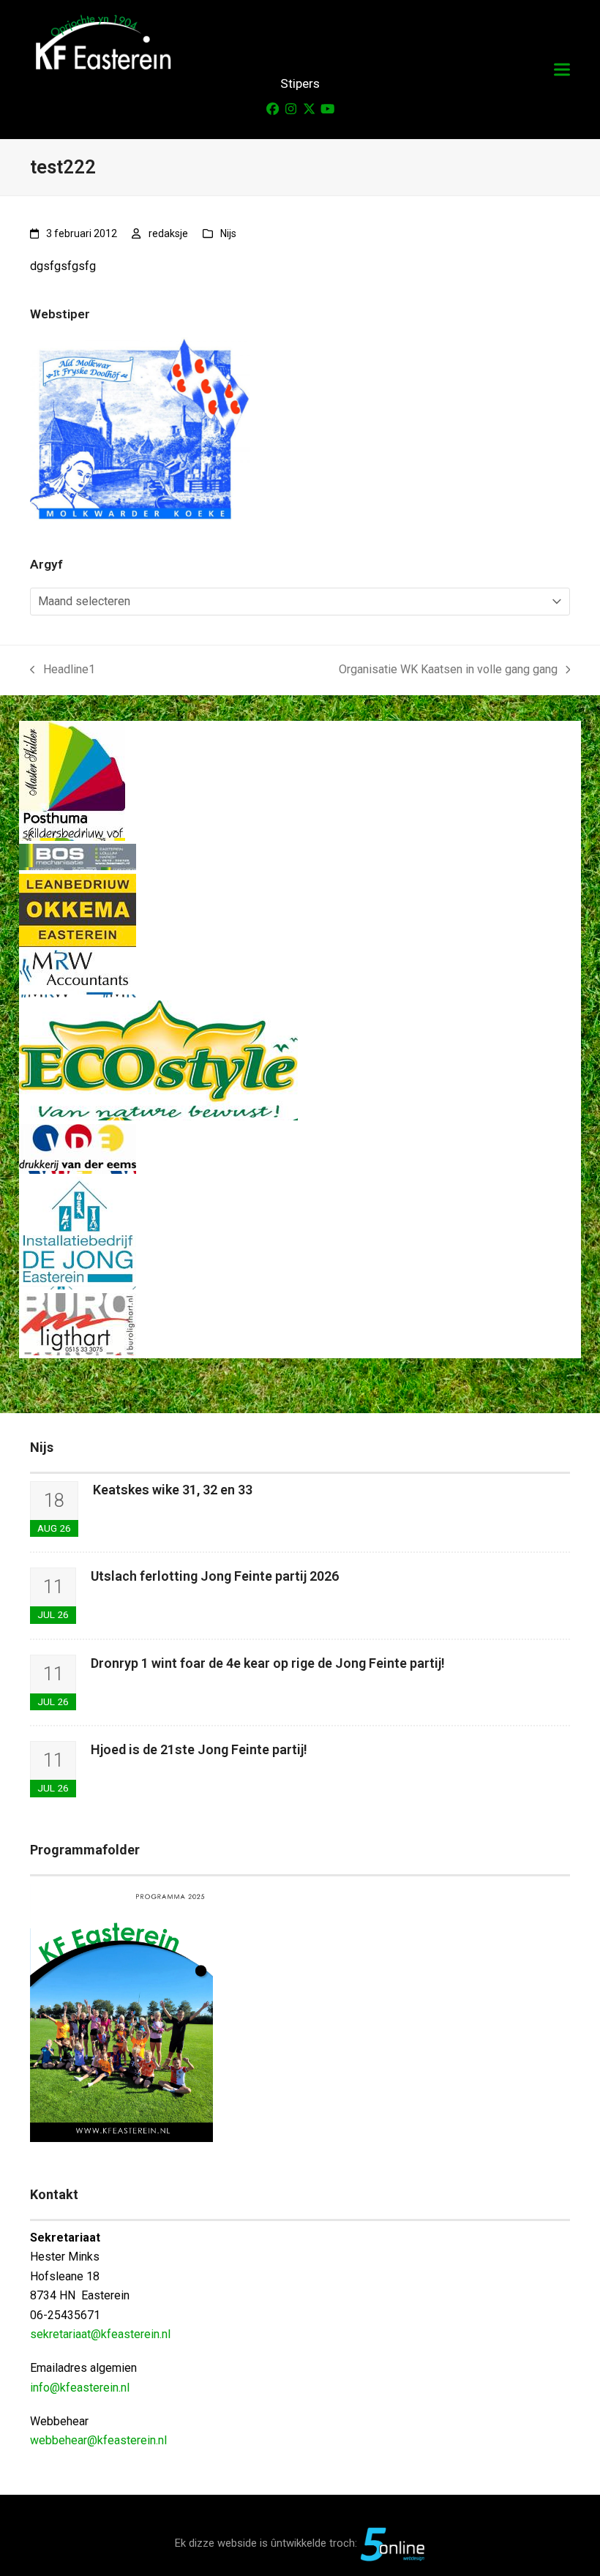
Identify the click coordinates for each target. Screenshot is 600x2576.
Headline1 (63, 671)
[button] (562, 70)
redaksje (168, 233)
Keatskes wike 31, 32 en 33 (173, 1490)
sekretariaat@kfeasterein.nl (100, 2334)
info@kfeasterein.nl (80, 2388)
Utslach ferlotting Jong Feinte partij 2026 (215, 1576)
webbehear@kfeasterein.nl (98, 2440)
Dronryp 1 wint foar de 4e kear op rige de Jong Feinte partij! (268, 1663)
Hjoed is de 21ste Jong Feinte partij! (199, 1749)
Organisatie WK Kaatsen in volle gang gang (448, 671)
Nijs (228, 233)
